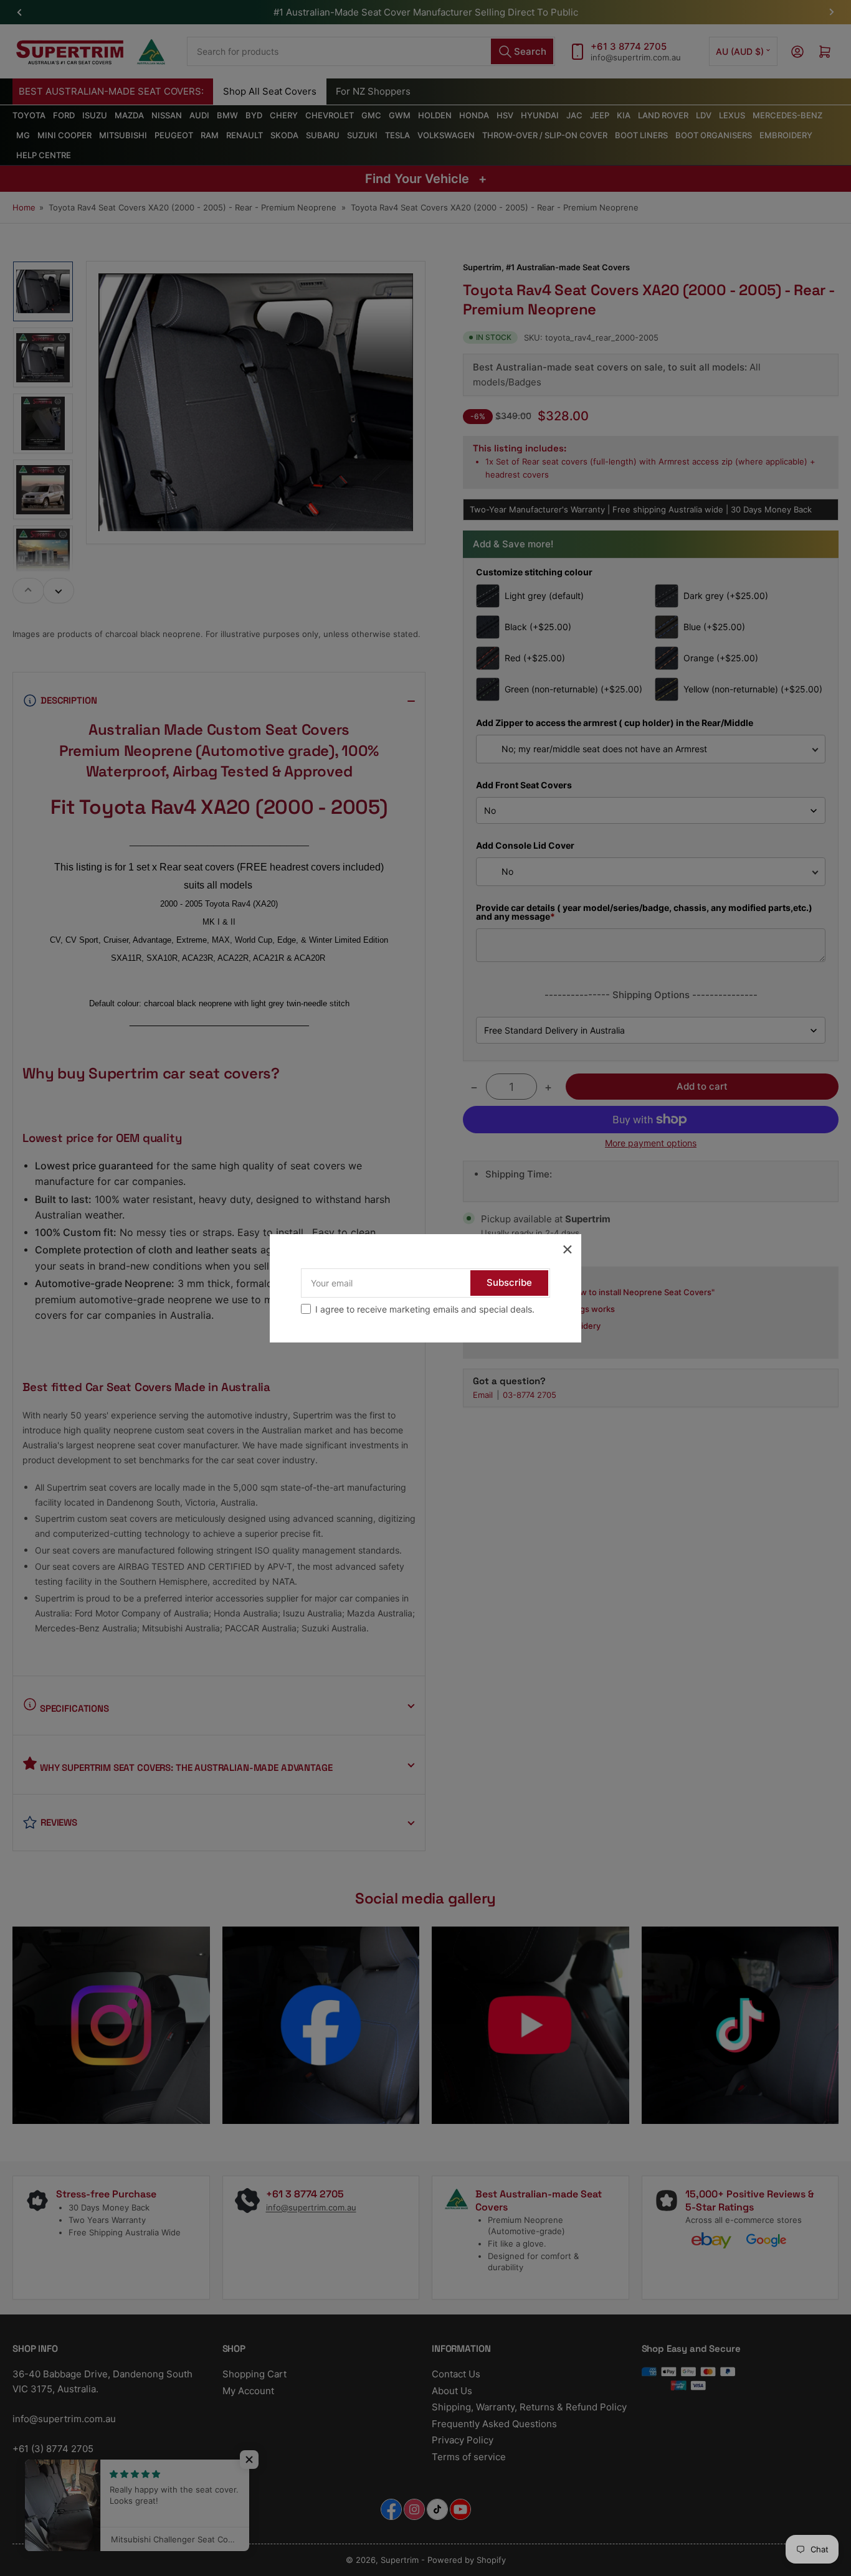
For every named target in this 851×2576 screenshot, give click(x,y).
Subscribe (509, 1282)
